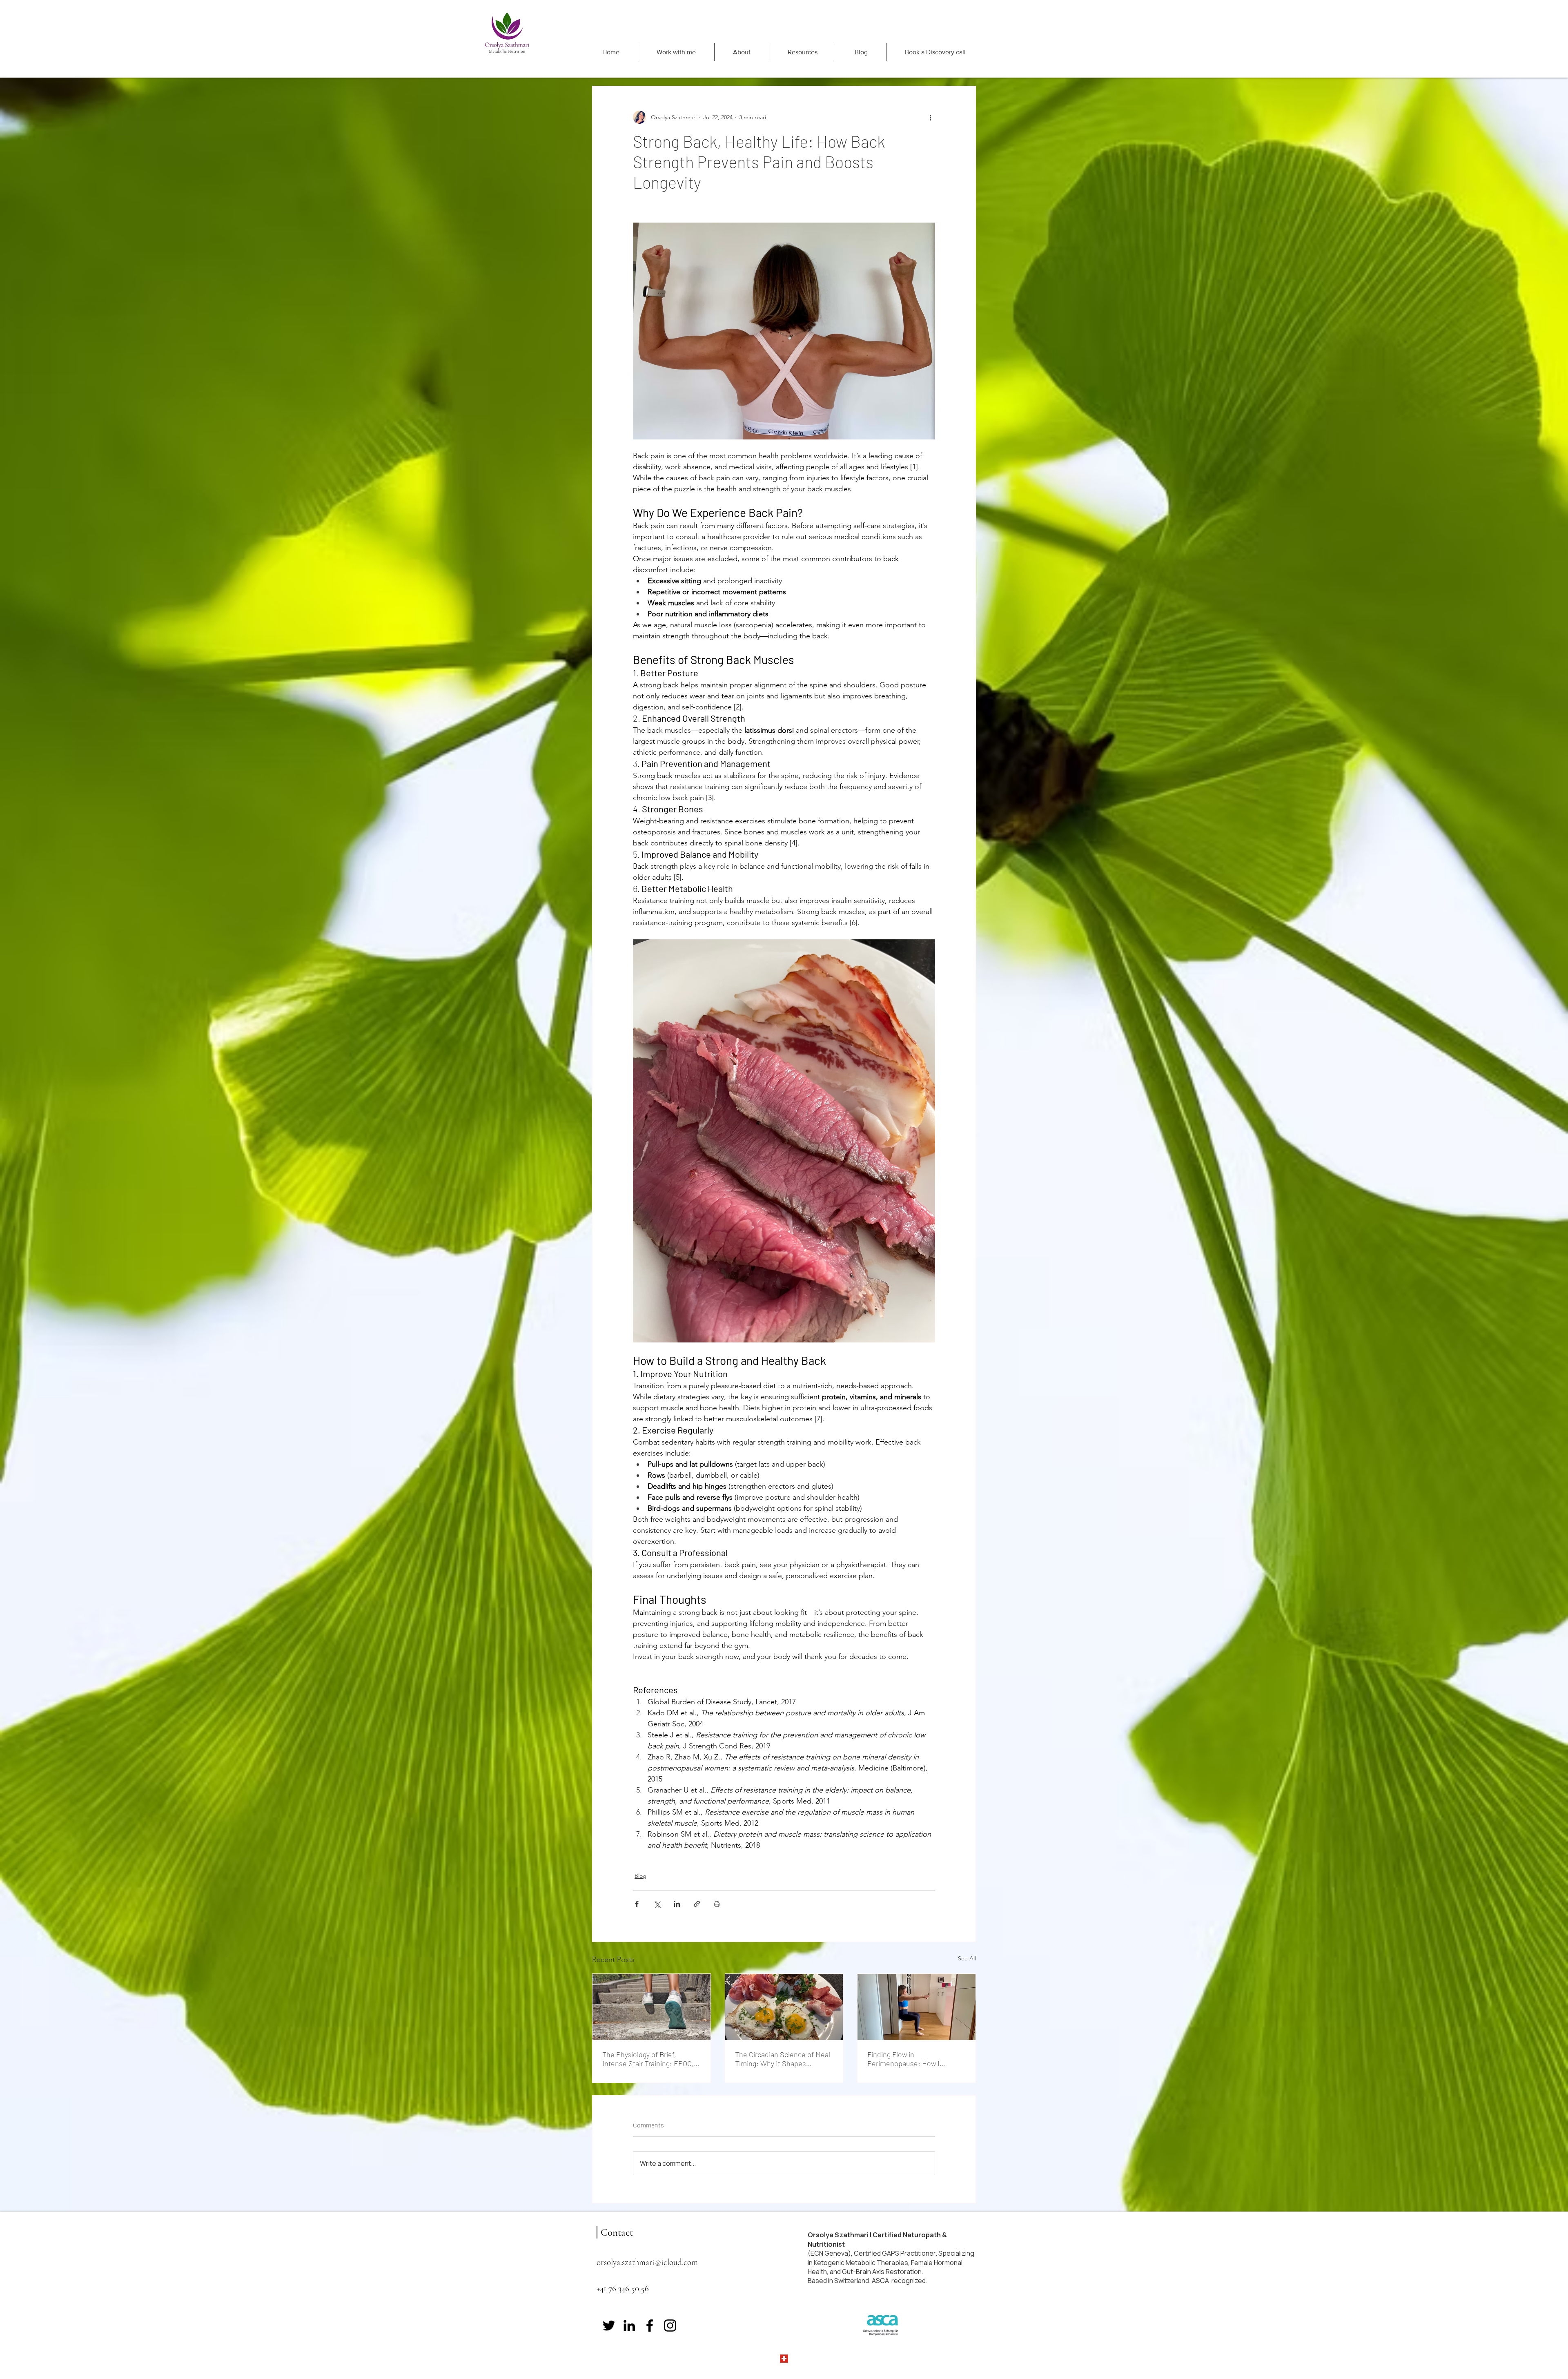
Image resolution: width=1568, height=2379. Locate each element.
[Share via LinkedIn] (677, 1904)
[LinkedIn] (629, 2325)
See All (967, 1958)
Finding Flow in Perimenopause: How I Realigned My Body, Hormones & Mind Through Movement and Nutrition (915, 2059)
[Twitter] (609, 2325)
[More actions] (930, 117)
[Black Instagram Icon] (670, 2325)
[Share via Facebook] (637, 1904)
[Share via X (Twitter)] (657, 1904)
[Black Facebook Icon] (650, 2325)
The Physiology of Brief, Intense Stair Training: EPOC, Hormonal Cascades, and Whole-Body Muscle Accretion (650, 2059)
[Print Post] (717, 1904)
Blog (640, 1876)
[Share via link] (697, 1904)
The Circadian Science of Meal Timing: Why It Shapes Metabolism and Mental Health (783, 2059)
